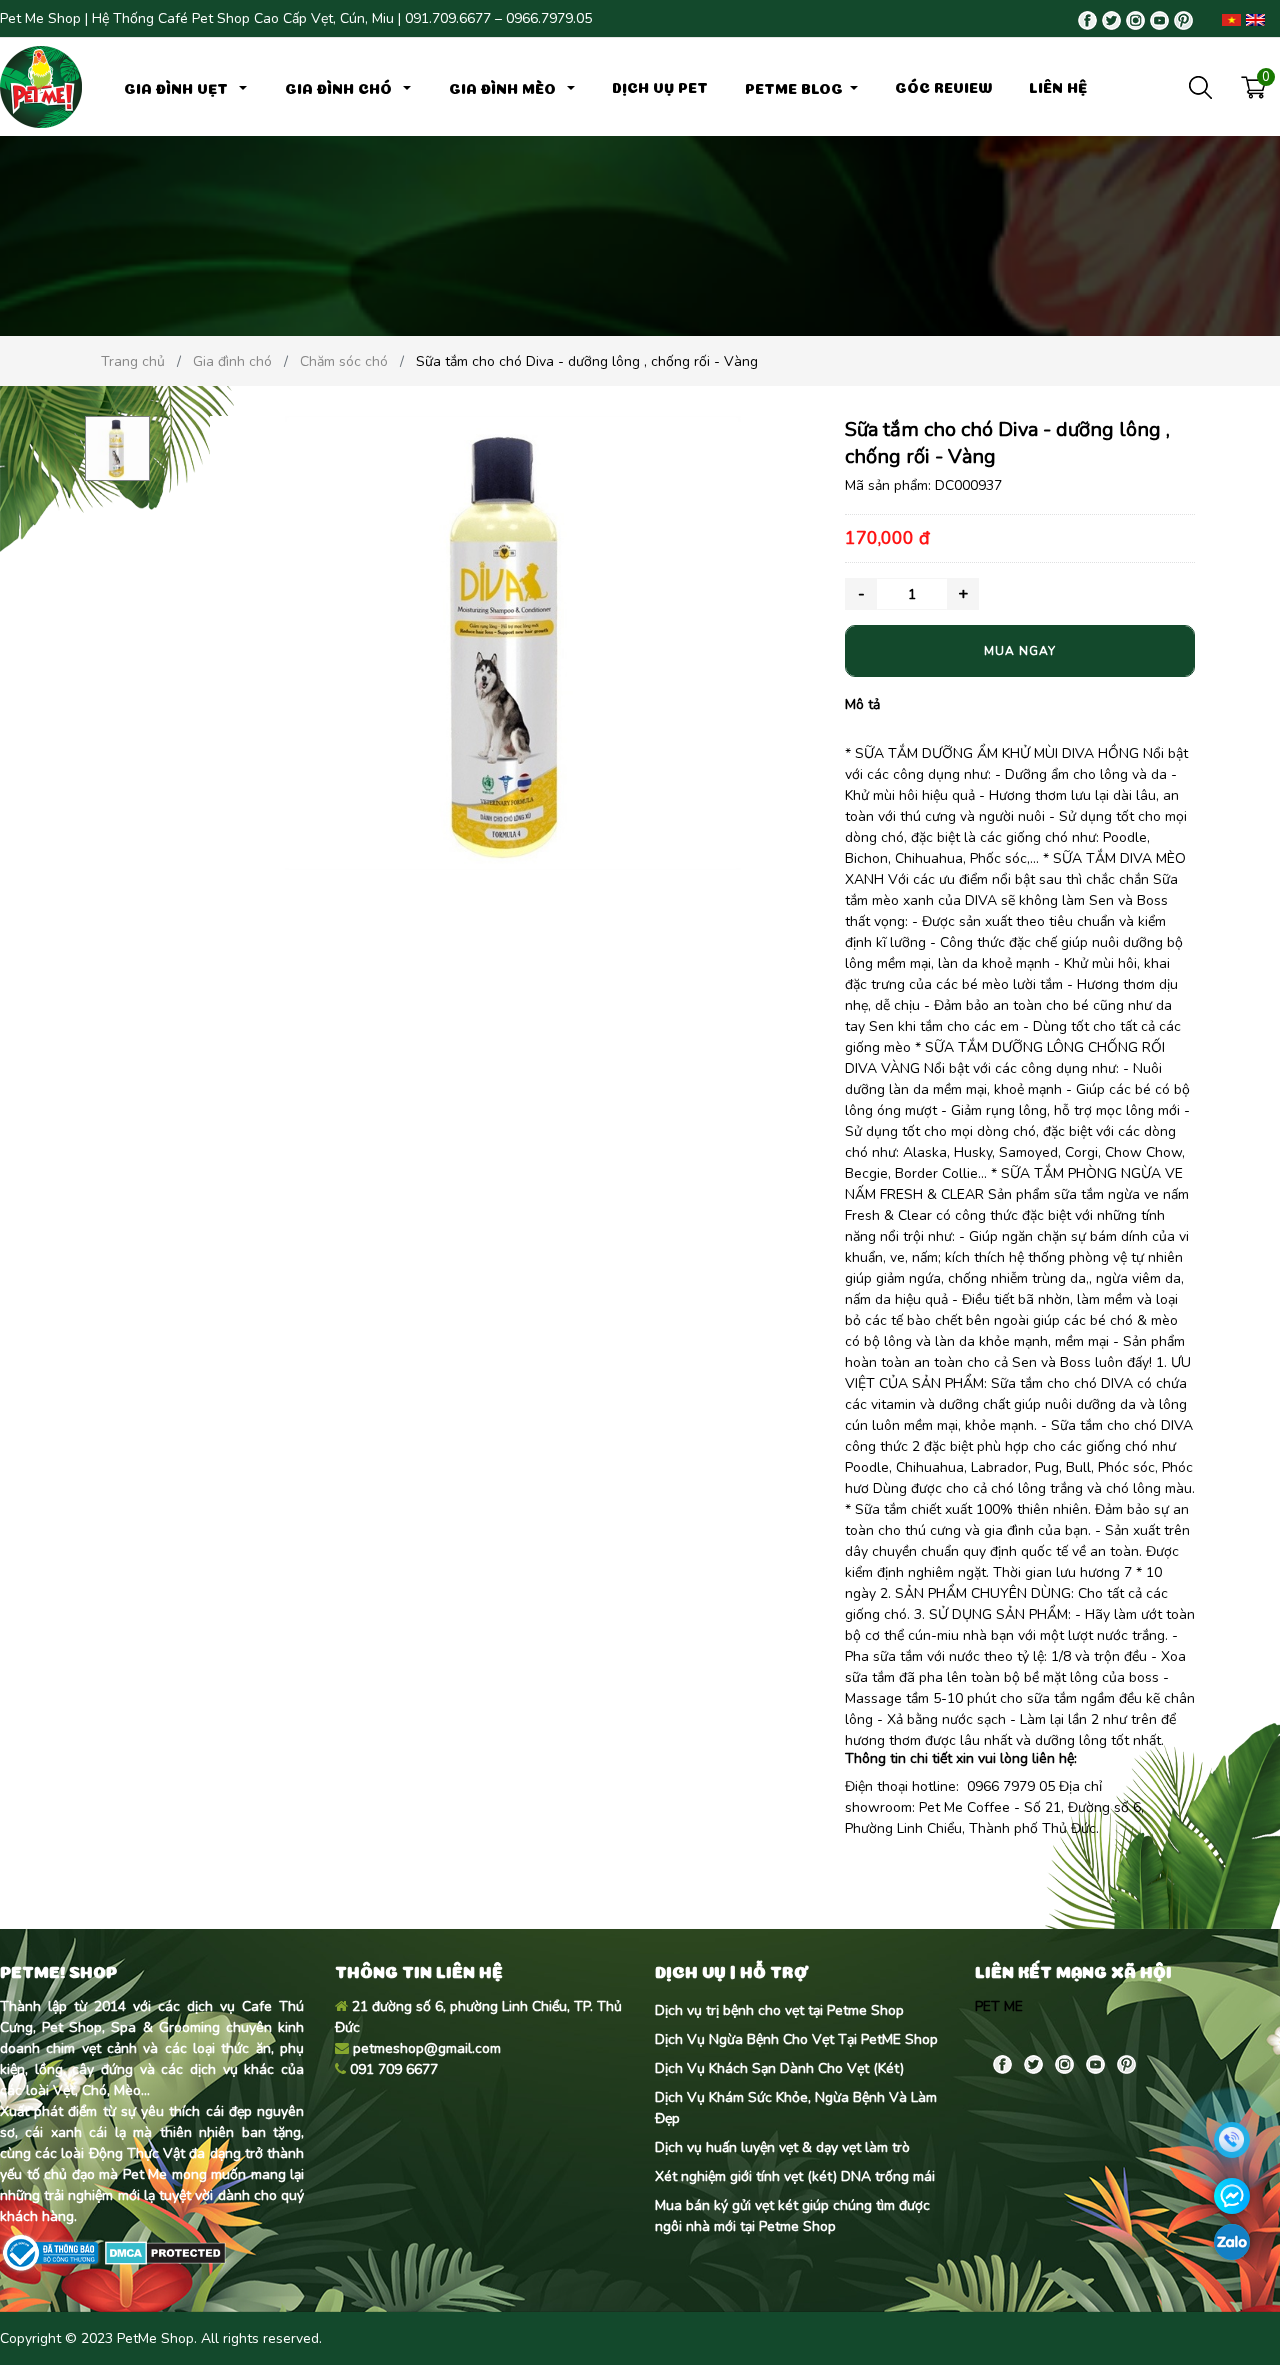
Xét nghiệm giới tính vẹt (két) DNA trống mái (795, 2176)
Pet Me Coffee (964, 1807)
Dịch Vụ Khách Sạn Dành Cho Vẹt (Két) (779, 2068)
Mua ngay (1020, 651)
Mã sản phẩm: (888, 485)
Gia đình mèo (504, 87)
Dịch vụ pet (660, 86)
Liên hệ (1058, 86)
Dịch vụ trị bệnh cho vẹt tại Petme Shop (779, 2010)
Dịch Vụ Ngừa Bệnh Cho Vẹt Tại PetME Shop (796, 2039)
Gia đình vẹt (178, 87)
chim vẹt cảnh (91, 2048)
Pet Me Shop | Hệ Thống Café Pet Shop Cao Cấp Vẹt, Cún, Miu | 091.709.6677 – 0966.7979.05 (296, 18)
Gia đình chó (340, 87)
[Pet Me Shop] (41, 85)
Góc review (944, 86)
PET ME (999, 2006)
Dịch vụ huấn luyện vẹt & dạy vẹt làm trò (782, 2147)
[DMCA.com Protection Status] (163, 2251)
